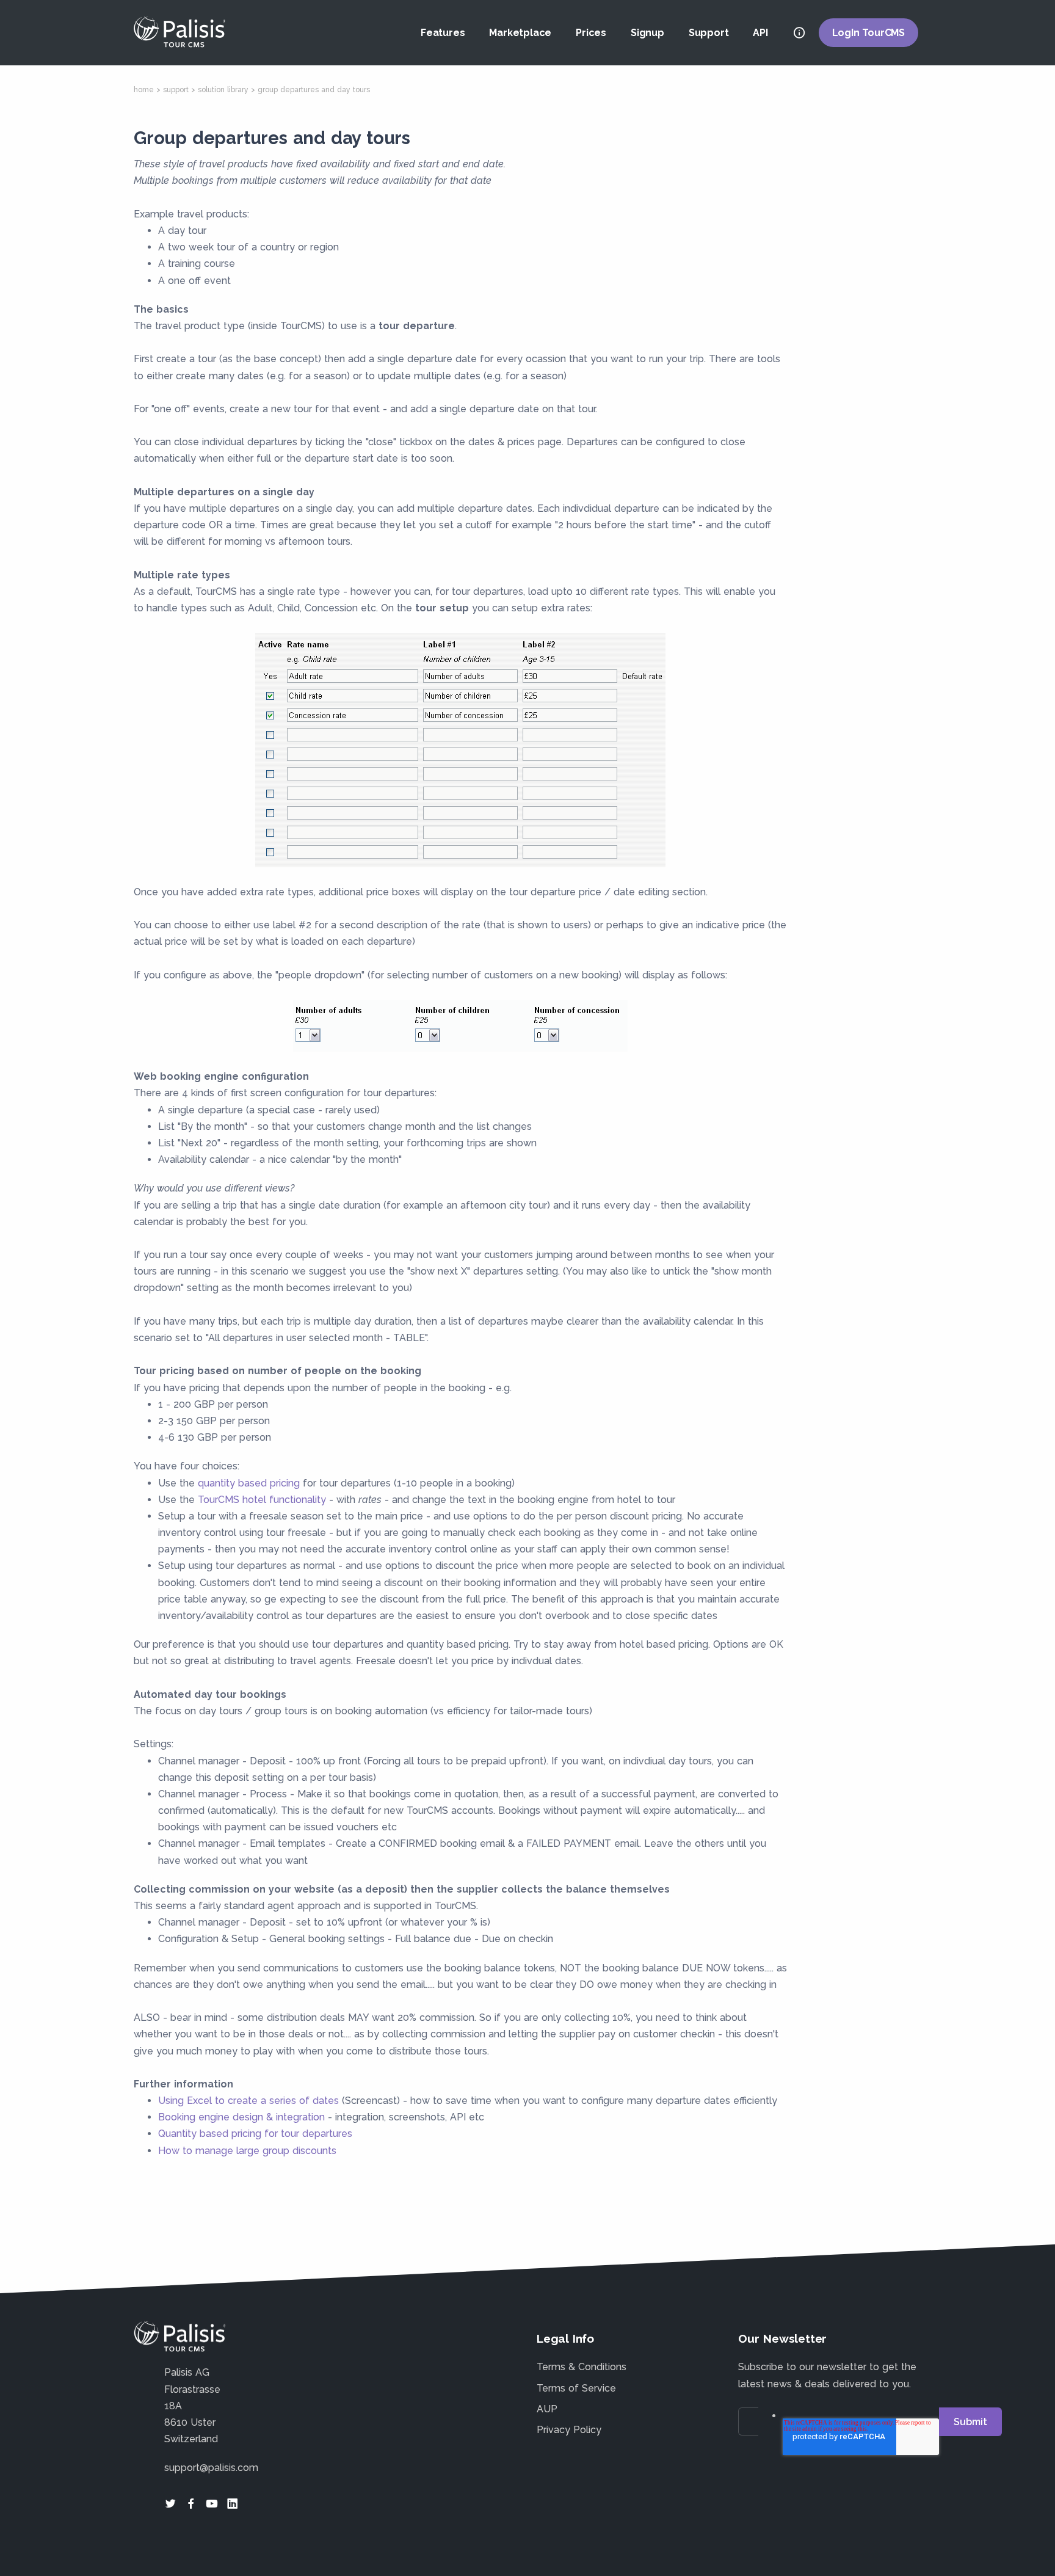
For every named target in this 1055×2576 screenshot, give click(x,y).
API (760, 33)
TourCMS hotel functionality (262, 1500)
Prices (591, 33)
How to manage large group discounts (247, 2151)
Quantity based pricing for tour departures (255, 2134)
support (176, 90)
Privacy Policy (569, 2430)
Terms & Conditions (582, 2367)
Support (709, 33)
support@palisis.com (211, 2468)
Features (443, 33)
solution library (223, 90)
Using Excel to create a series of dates (248, 2101)
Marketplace (520, 33)
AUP (547, 2409)
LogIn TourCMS (868, 33)
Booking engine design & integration (241, 2117)
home (144, 90)
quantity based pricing (249, 1483)
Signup (647, 33)
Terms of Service (576, 2388)
